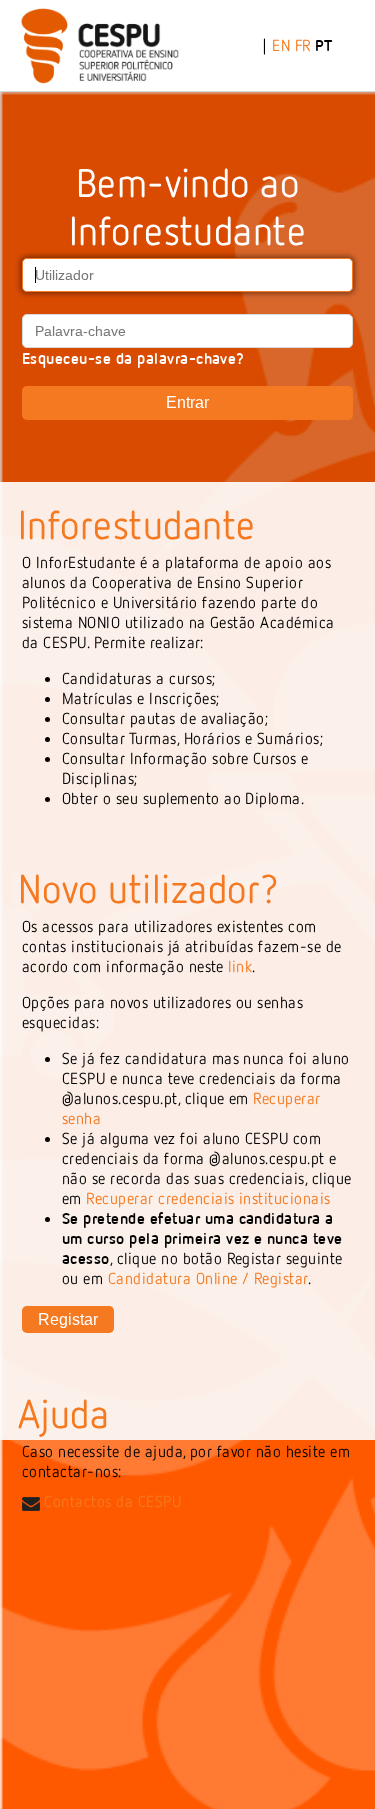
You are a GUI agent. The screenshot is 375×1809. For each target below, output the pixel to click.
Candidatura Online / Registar (208, 1278)
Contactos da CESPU (110, 1501)
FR (303, 45)
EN (281, 45)
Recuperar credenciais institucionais (208, 1198)
